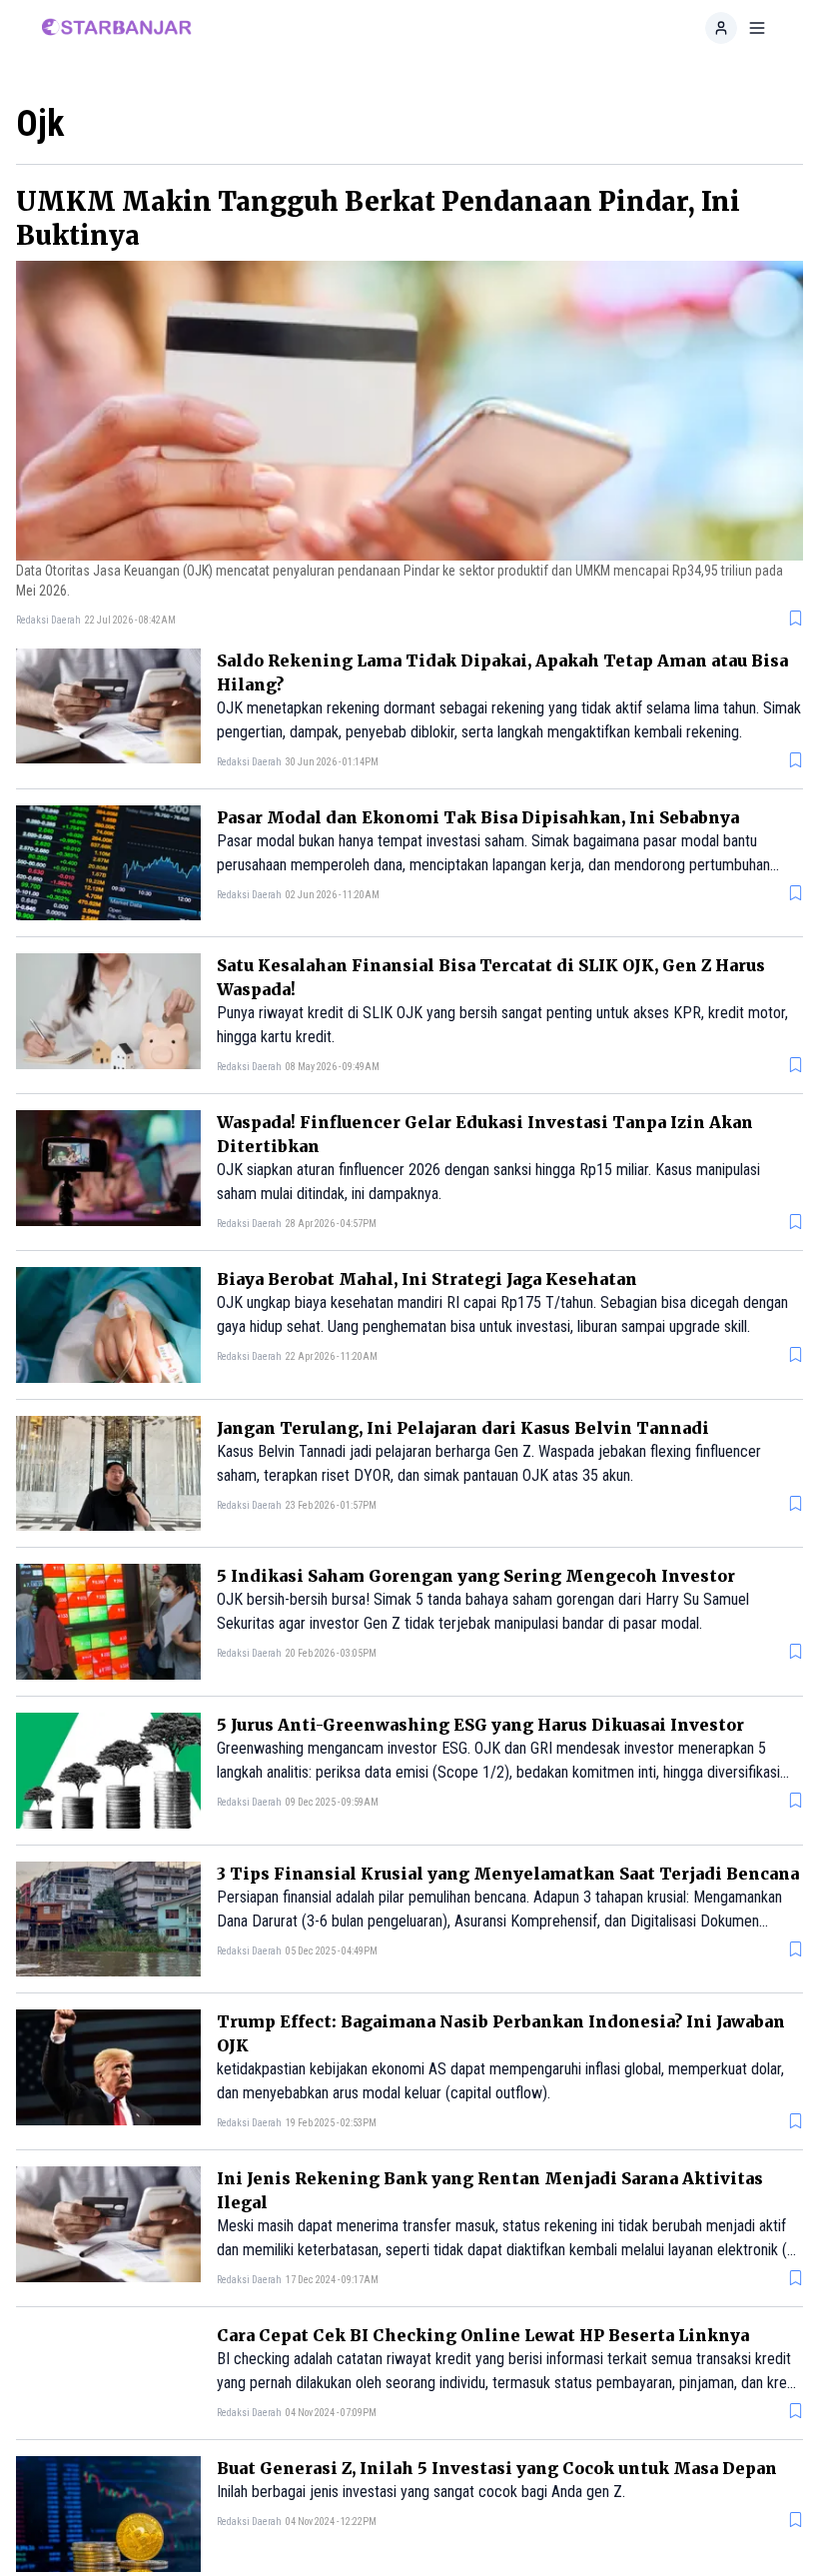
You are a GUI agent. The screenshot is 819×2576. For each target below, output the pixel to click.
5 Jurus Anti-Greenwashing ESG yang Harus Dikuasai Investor (480, 1725)
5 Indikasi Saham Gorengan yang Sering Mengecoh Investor (476, 1576)
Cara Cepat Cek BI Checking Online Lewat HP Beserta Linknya (483, 2335)
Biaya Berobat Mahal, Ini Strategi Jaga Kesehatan (427, 1279)
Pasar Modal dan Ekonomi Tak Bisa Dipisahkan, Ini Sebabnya (478, 817)
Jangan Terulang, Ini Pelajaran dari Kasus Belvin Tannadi (463, 1428)
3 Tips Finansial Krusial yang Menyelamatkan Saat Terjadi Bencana (508, 1874)
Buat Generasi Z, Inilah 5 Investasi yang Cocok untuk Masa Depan (497, 2484)
